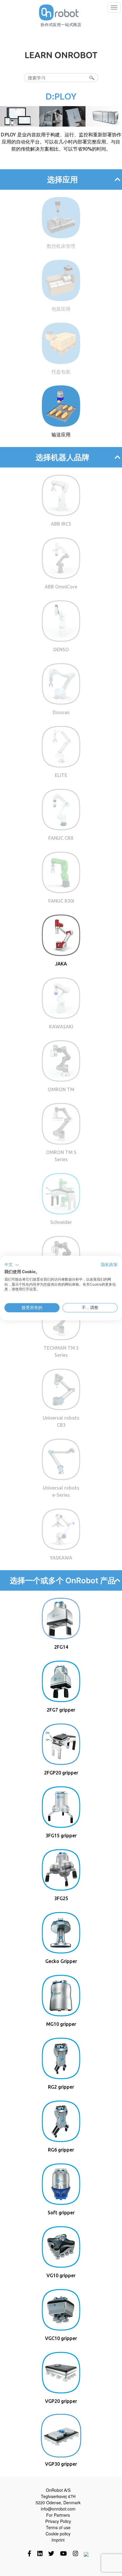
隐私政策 (109, 1265)
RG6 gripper (61, 2150)
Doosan (61, 712)
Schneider (61, 1222)
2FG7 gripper (61, 1710)
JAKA (61, 964)
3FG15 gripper (61, 1836)
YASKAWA (61, 1558)
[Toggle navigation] (114, 7)
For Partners (58, 2515)
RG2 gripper (61, 2087)
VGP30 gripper (61, 2464)
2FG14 (61, 1647)
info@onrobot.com (58, 2509)
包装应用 (61, 309)
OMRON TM (61, 1089)
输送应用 (61, 435)
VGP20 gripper (61, 2401)
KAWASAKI (61, 1027)
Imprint (58, 2540)
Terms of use (58, 2527)
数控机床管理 (61, 246)
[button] (12, 1265)
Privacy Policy (58, 2521)
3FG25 (61, 1898)
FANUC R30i (61, 901)
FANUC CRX (61, 838)
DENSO (61, 649)
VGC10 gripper (61, 2338)
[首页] (59, 12)
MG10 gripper (61, 2024)
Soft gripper (61, 2213)
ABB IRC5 (61, 524)
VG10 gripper (61, 2275)
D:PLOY (61, 96)
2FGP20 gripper (61, 1773)
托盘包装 (61, 372)
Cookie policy (58, 2534)
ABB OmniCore (61, 587)
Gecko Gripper (61, 1961)
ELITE (61, 775)
